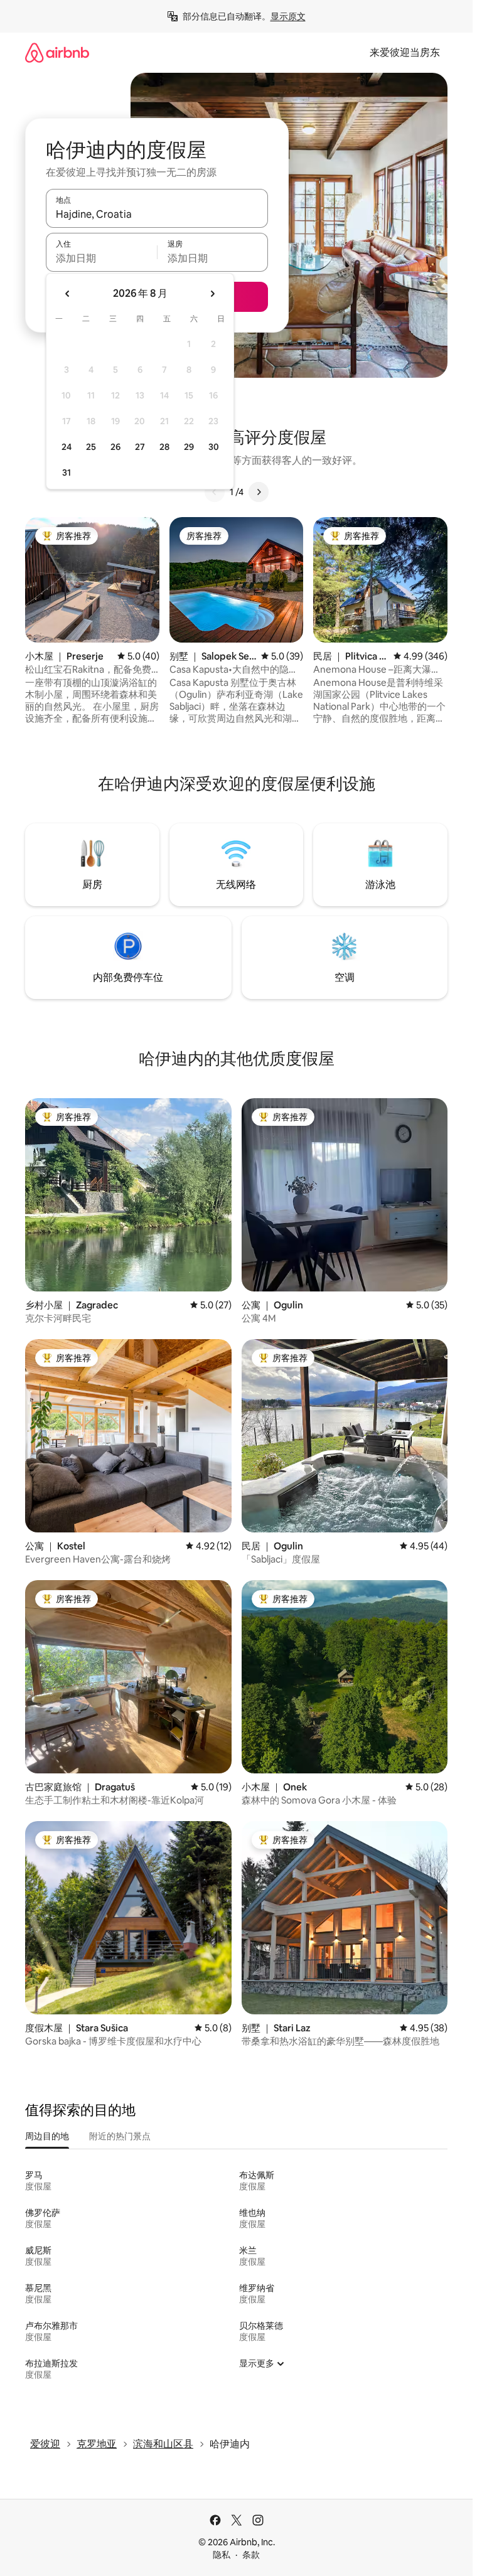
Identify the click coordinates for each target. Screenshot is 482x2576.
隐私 (222, 2555)
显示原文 (288, 16)
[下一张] (259, 492)
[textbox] (101, 258)
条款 (251, 2555)
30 (214, 447)
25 (91, 447)
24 (67, 447)
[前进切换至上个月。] (68, 294)
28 (164, 447)
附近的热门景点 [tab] (120, 2136)
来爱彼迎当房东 (405, 52)
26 (115, 447)
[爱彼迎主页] (57, 52)
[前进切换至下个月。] (212, 294)
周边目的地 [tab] (47, 2136)
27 (140, 447)
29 (189, 447)
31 (67, 473)
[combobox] (157, 214)
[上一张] (215, 492)
